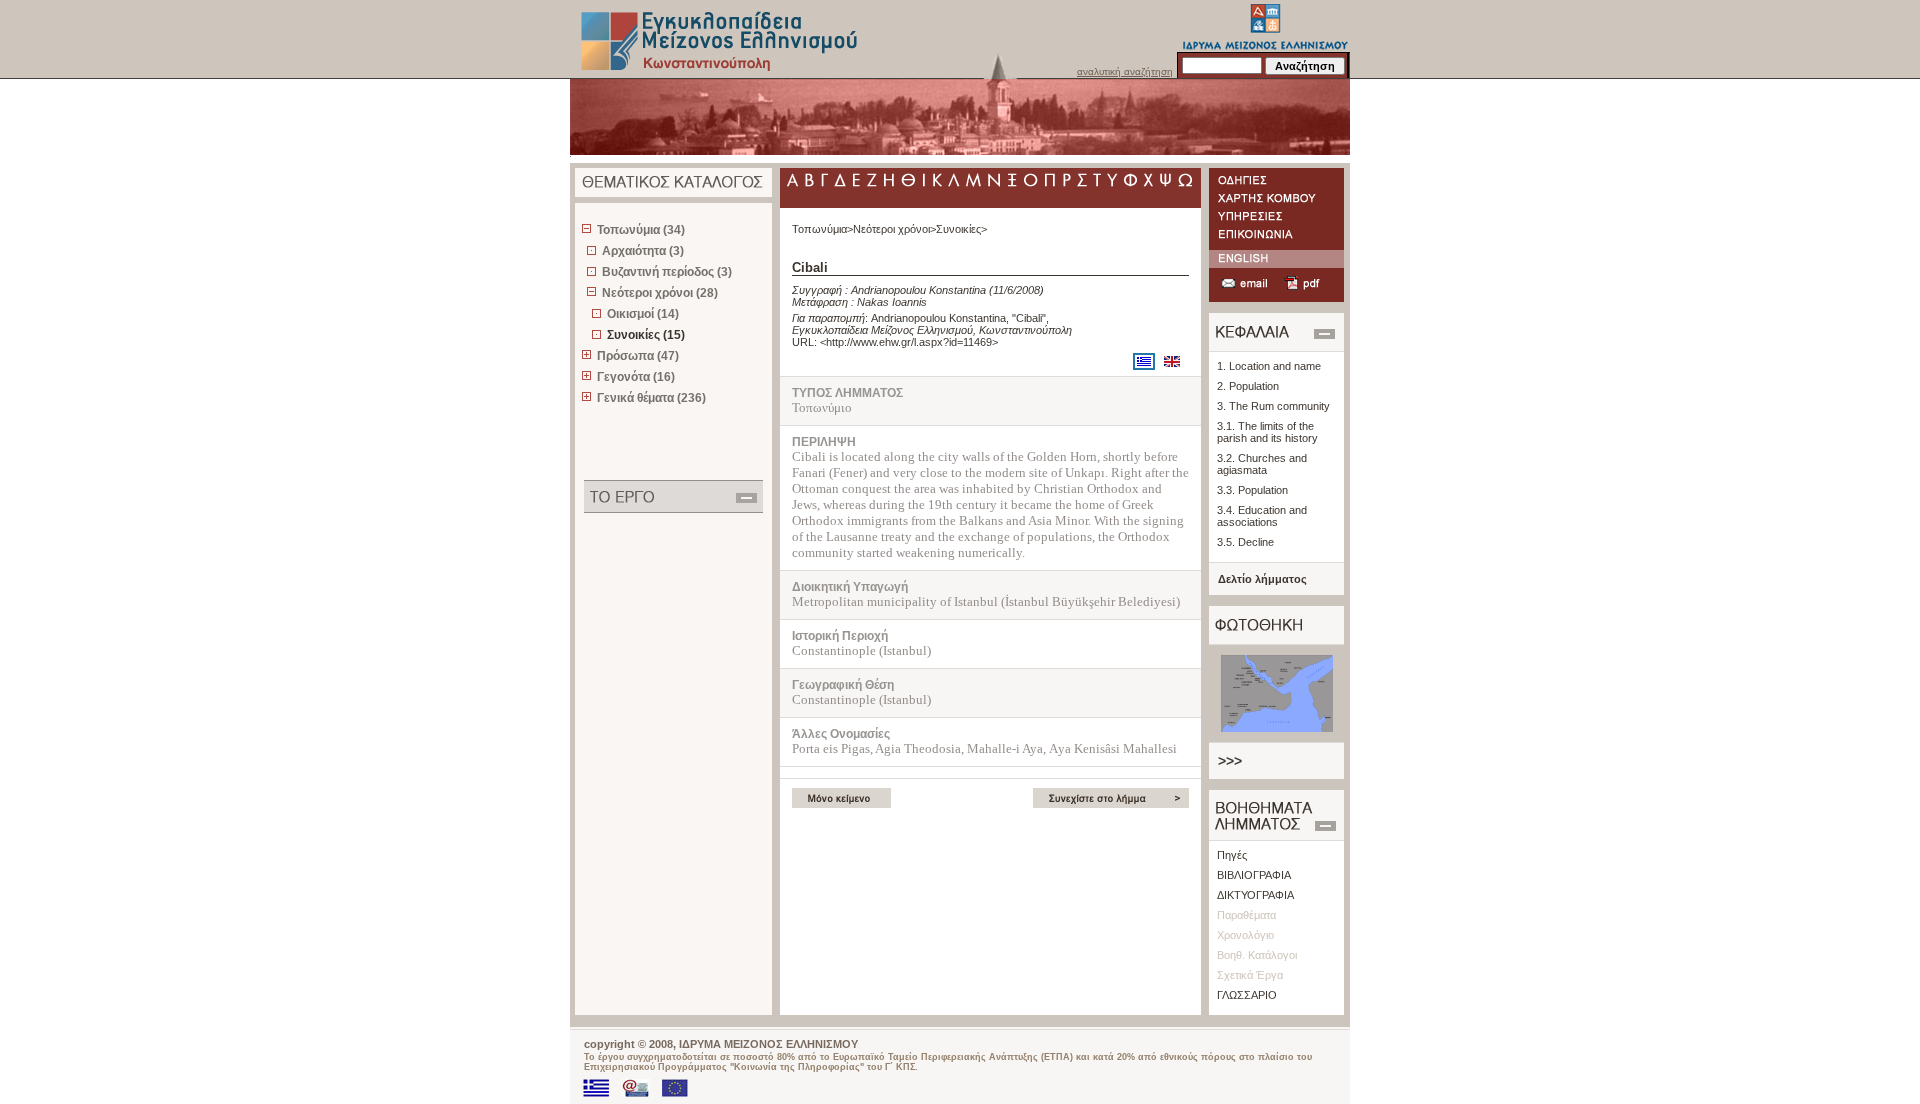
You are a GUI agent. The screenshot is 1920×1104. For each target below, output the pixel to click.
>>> (1230, 761)
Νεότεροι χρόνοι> (894, 229)
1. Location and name (1269, 366)
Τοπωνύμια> (822, 229)
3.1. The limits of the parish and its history (1267, 432)
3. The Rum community (1273, 406)
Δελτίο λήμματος (1262, 579)
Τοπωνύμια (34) (641, 230)
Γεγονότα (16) (636, 377)
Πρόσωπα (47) (638, 356)
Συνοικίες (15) (646, 335)
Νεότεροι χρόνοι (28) (660, 293)
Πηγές (1232, 855)
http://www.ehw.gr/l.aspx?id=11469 (909, 342)
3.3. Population (1252, 490)
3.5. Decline (1245, 542)
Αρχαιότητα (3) (643, 251)
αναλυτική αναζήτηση (1125, 71)
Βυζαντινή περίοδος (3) (667, 272)
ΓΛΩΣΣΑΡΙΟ (1247, 995)
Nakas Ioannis (892, 302)
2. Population (1248, 386)
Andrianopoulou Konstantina (918, 290)
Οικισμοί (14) (643, 314)
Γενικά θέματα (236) (651, 398)
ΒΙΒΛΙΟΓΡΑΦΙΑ (1254, 875)
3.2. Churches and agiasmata (1262, 464)
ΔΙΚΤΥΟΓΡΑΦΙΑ (1255, 895)
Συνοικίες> (961, 229)
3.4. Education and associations (1262, 516)
